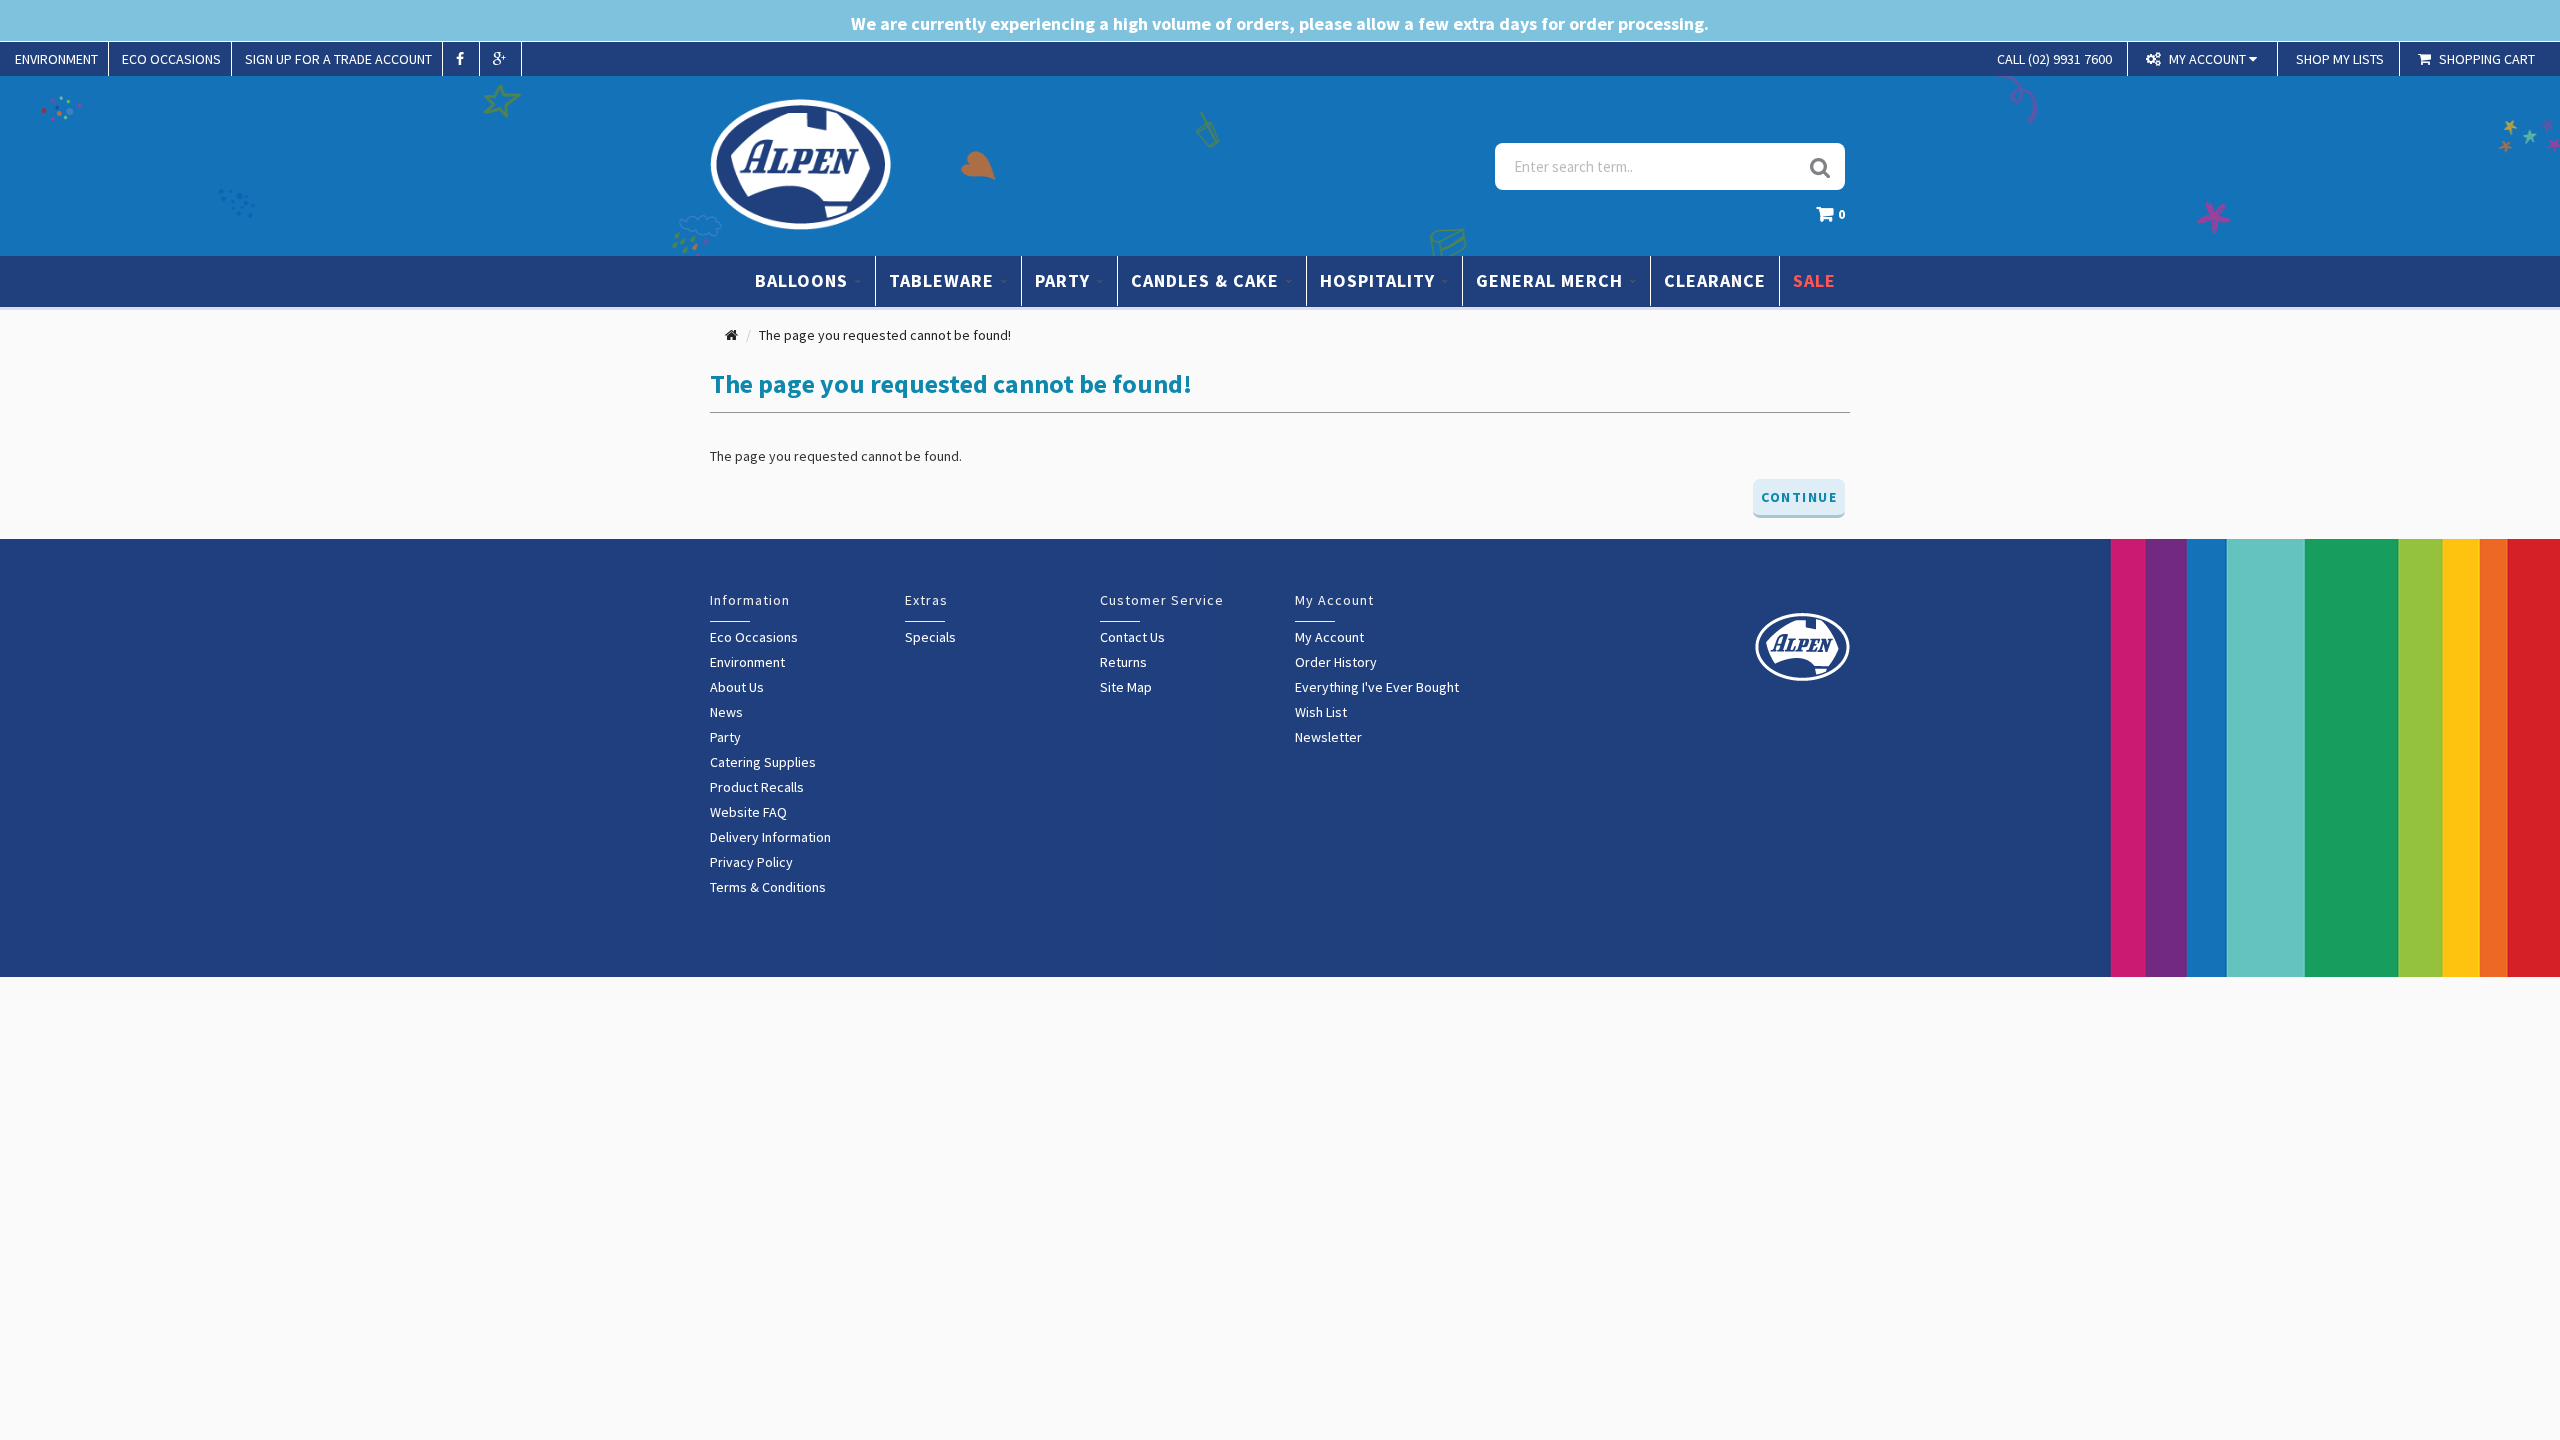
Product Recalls (757, 787)
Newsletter (1328, 737)
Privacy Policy (751, 862)
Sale (1814, 280)
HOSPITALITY (1380, 280)
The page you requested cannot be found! (885, 335)
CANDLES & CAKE (1207, 280)
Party (725, 737)
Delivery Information (770, 837)
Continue (1799, 497)
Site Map (1126, 687)
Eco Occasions (754, 637)
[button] (1835, 219)
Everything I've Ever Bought (1377, 687)
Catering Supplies (763, 762)
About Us (737, 687)
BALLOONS (804, 280)
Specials (930, 637)
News (726, 712)
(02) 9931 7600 (2054, 59)
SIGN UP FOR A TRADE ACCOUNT (338, 59)
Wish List (1321, 712)
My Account (1329, 637)
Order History (1336, 662)
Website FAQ (748, 812)
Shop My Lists (2340, 59)
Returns (1123, 662)
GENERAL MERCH (1552, 280)
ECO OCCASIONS (171, 59)
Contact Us (1132, 637)
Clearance (1715, 280)
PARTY (1065, 280)
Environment (747, 662)
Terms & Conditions (768, 887)
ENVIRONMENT (56, 59)
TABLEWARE (944, 280)
